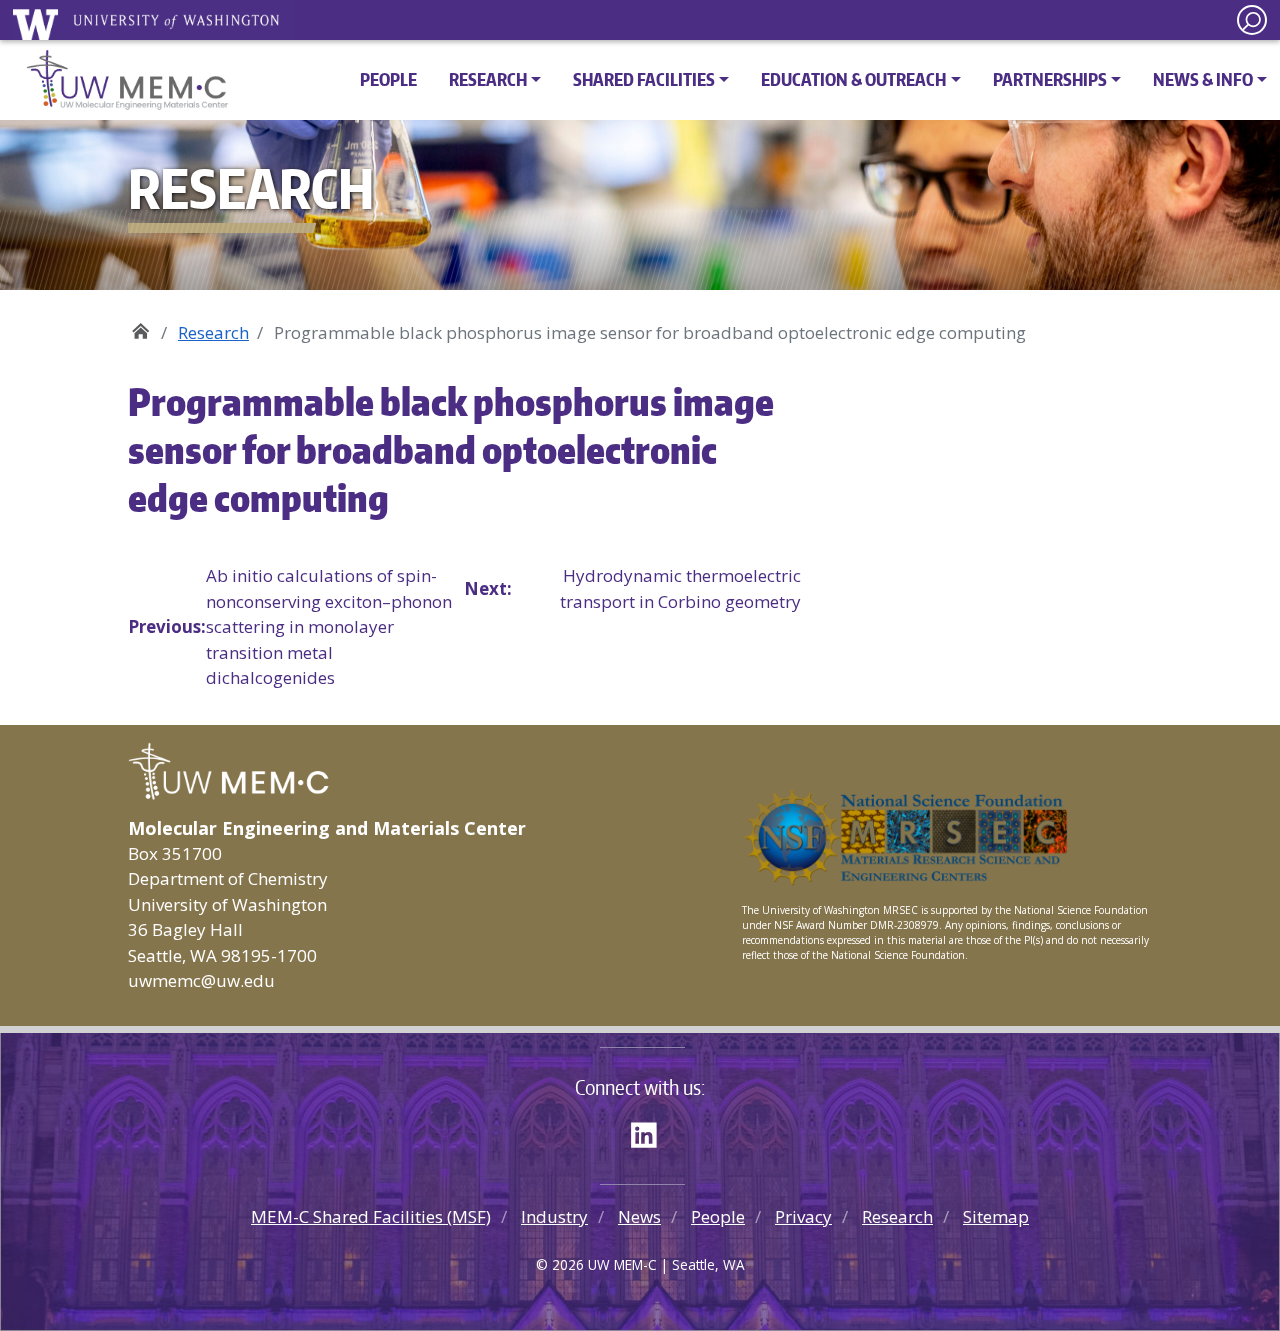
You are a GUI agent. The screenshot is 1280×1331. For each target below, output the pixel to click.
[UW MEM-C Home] (121, 80)
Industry (554, 1216)
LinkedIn (651, 1132)
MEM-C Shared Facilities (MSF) (371, 1216)
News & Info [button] (1203, 79)
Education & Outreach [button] (853, 79)
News (639, 1216)
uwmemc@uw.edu (201, 980)
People (388, 79)
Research (213, 332)
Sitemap (996, 1216)
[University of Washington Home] (153, 24)
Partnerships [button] (1050, 79)
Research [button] (488, 79)
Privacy (803, 1216)
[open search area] (1252, 20)
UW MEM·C (140, 325)
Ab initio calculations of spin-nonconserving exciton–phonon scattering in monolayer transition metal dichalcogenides (290, 626)
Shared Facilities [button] (644, 79)
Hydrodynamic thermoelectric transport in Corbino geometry (632, 588)
